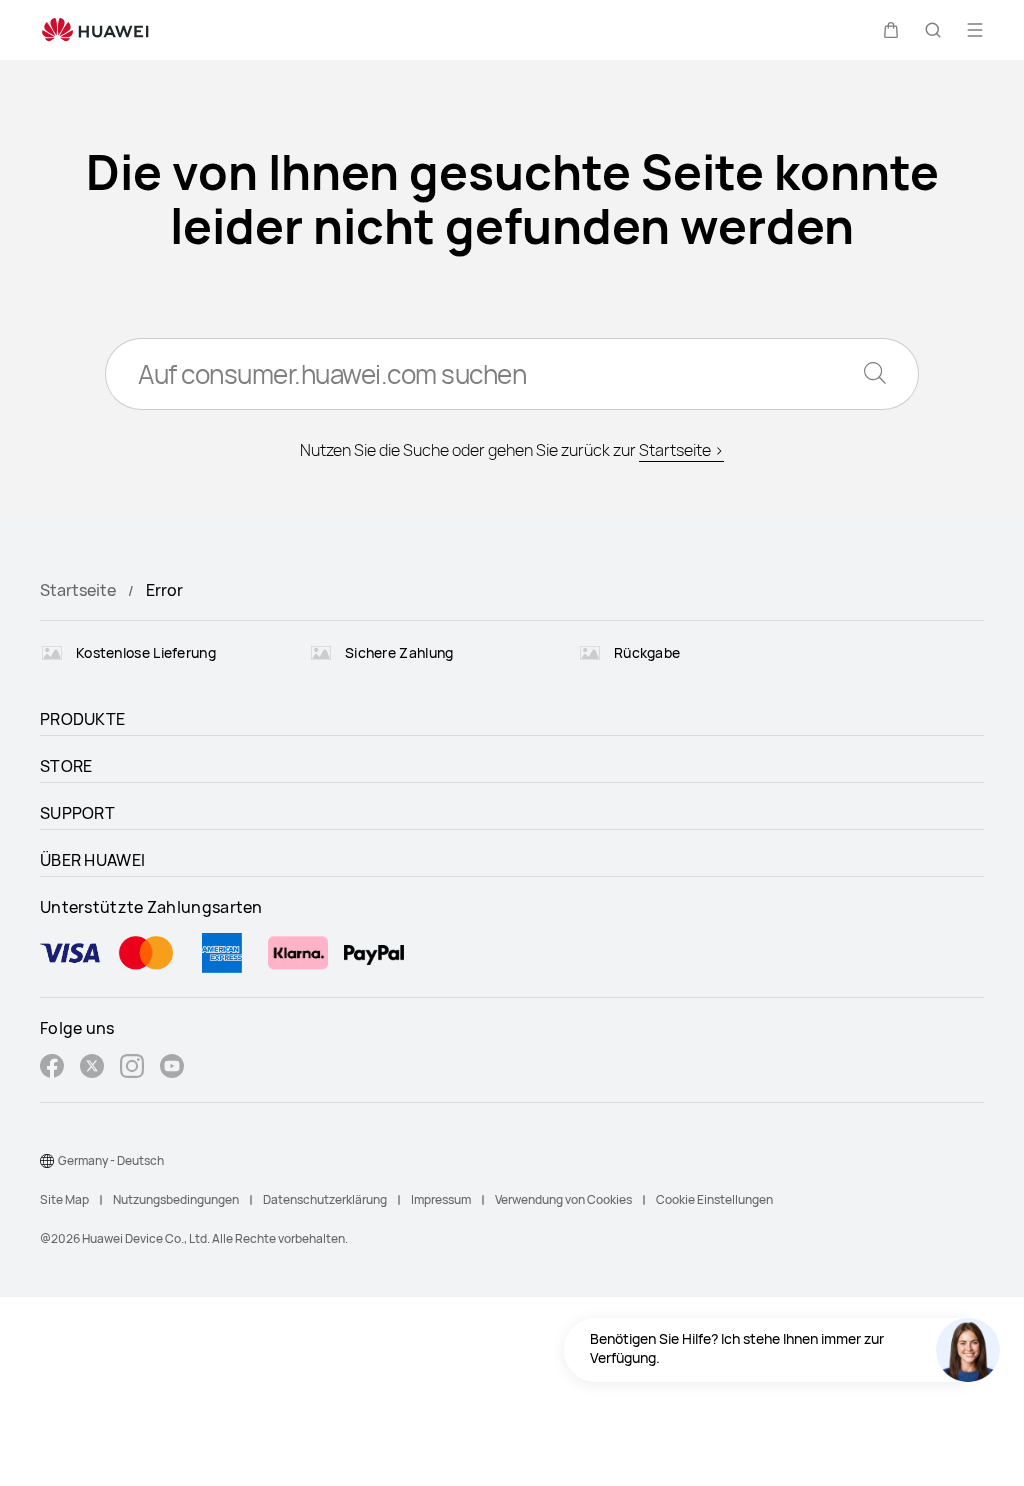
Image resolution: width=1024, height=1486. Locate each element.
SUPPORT (77, 813)
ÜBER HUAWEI (92, 860)
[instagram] (132, 1068)
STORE (66, 766)
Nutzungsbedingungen (176, 1199)
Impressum (441, 1199)
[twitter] (92, 1068)
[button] (891, 30)
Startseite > (681, 450)
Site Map (64, 1199)
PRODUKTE (82, 719)
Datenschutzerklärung (325, 1199)
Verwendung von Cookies (563, 1199)
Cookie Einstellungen (714, 1199)
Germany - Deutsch (111, 1160)
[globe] (47, 1161)
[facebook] (52, 1068)
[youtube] (172, 1068)
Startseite (78, 590)
